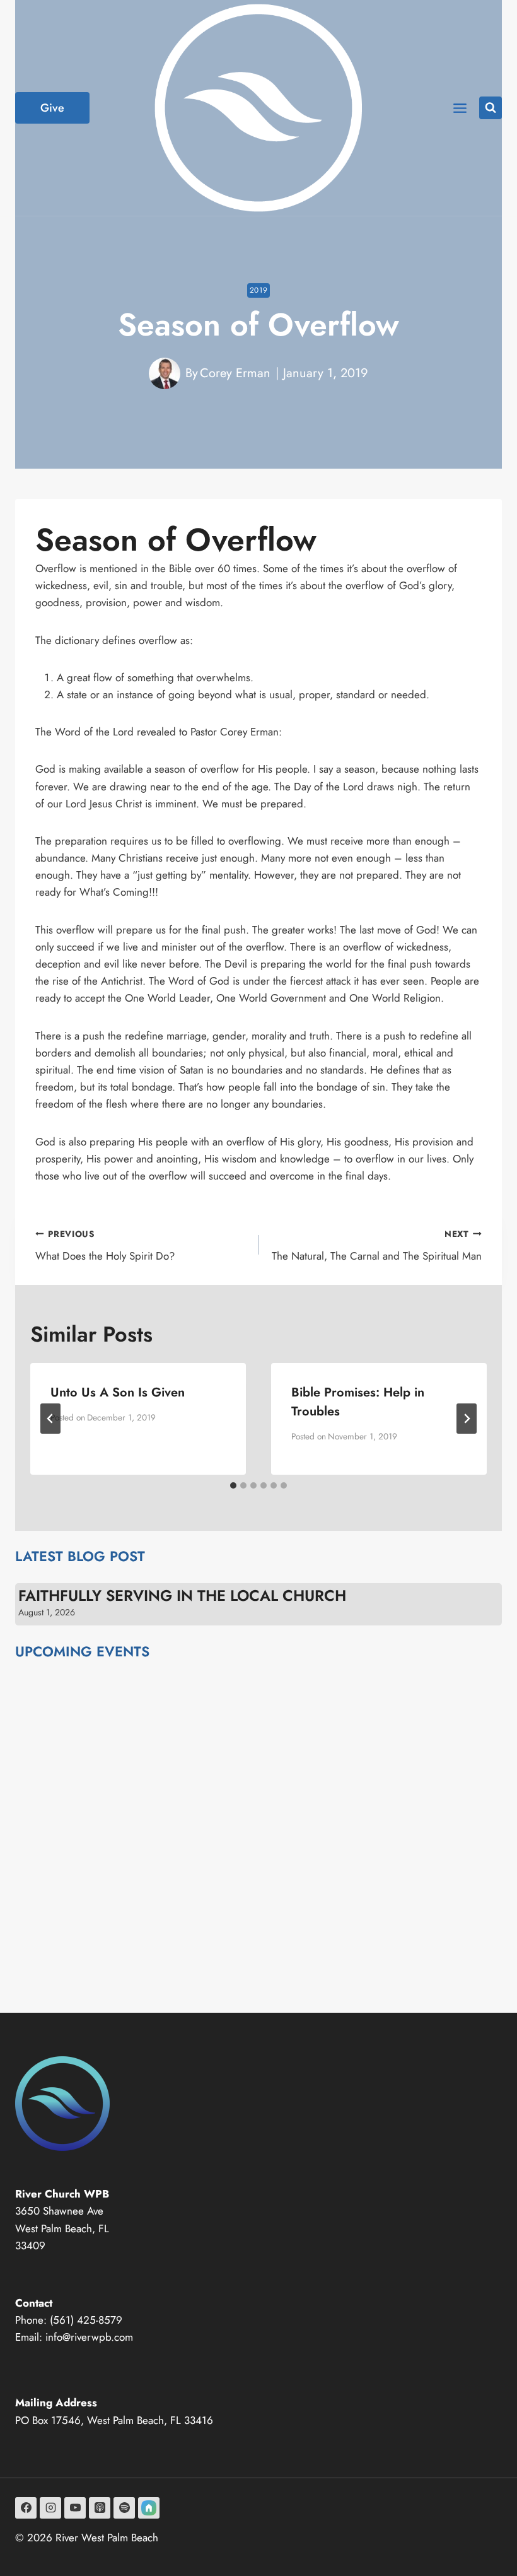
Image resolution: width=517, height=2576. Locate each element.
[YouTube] (75, 2508)
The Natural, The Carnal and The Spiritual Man (377, 1245)
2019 (258, 290)
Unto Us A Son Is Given (118, 1392)
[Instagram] (50, 2508)
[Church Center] (149, 2508)
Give (52, 108)
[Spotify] (124, 2508)
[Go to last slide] (50, 1419)
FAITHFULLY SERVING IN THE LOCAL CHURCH (182, 1596)
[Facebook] (26, 2508)
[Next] (467, 1419)
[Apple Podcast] (100, 2508)
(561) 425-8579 (86, 2320)
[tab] (233, 1485)
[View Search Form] (491, 108)
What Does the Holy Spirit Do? (105, 1245)
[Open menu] (460, 108)
